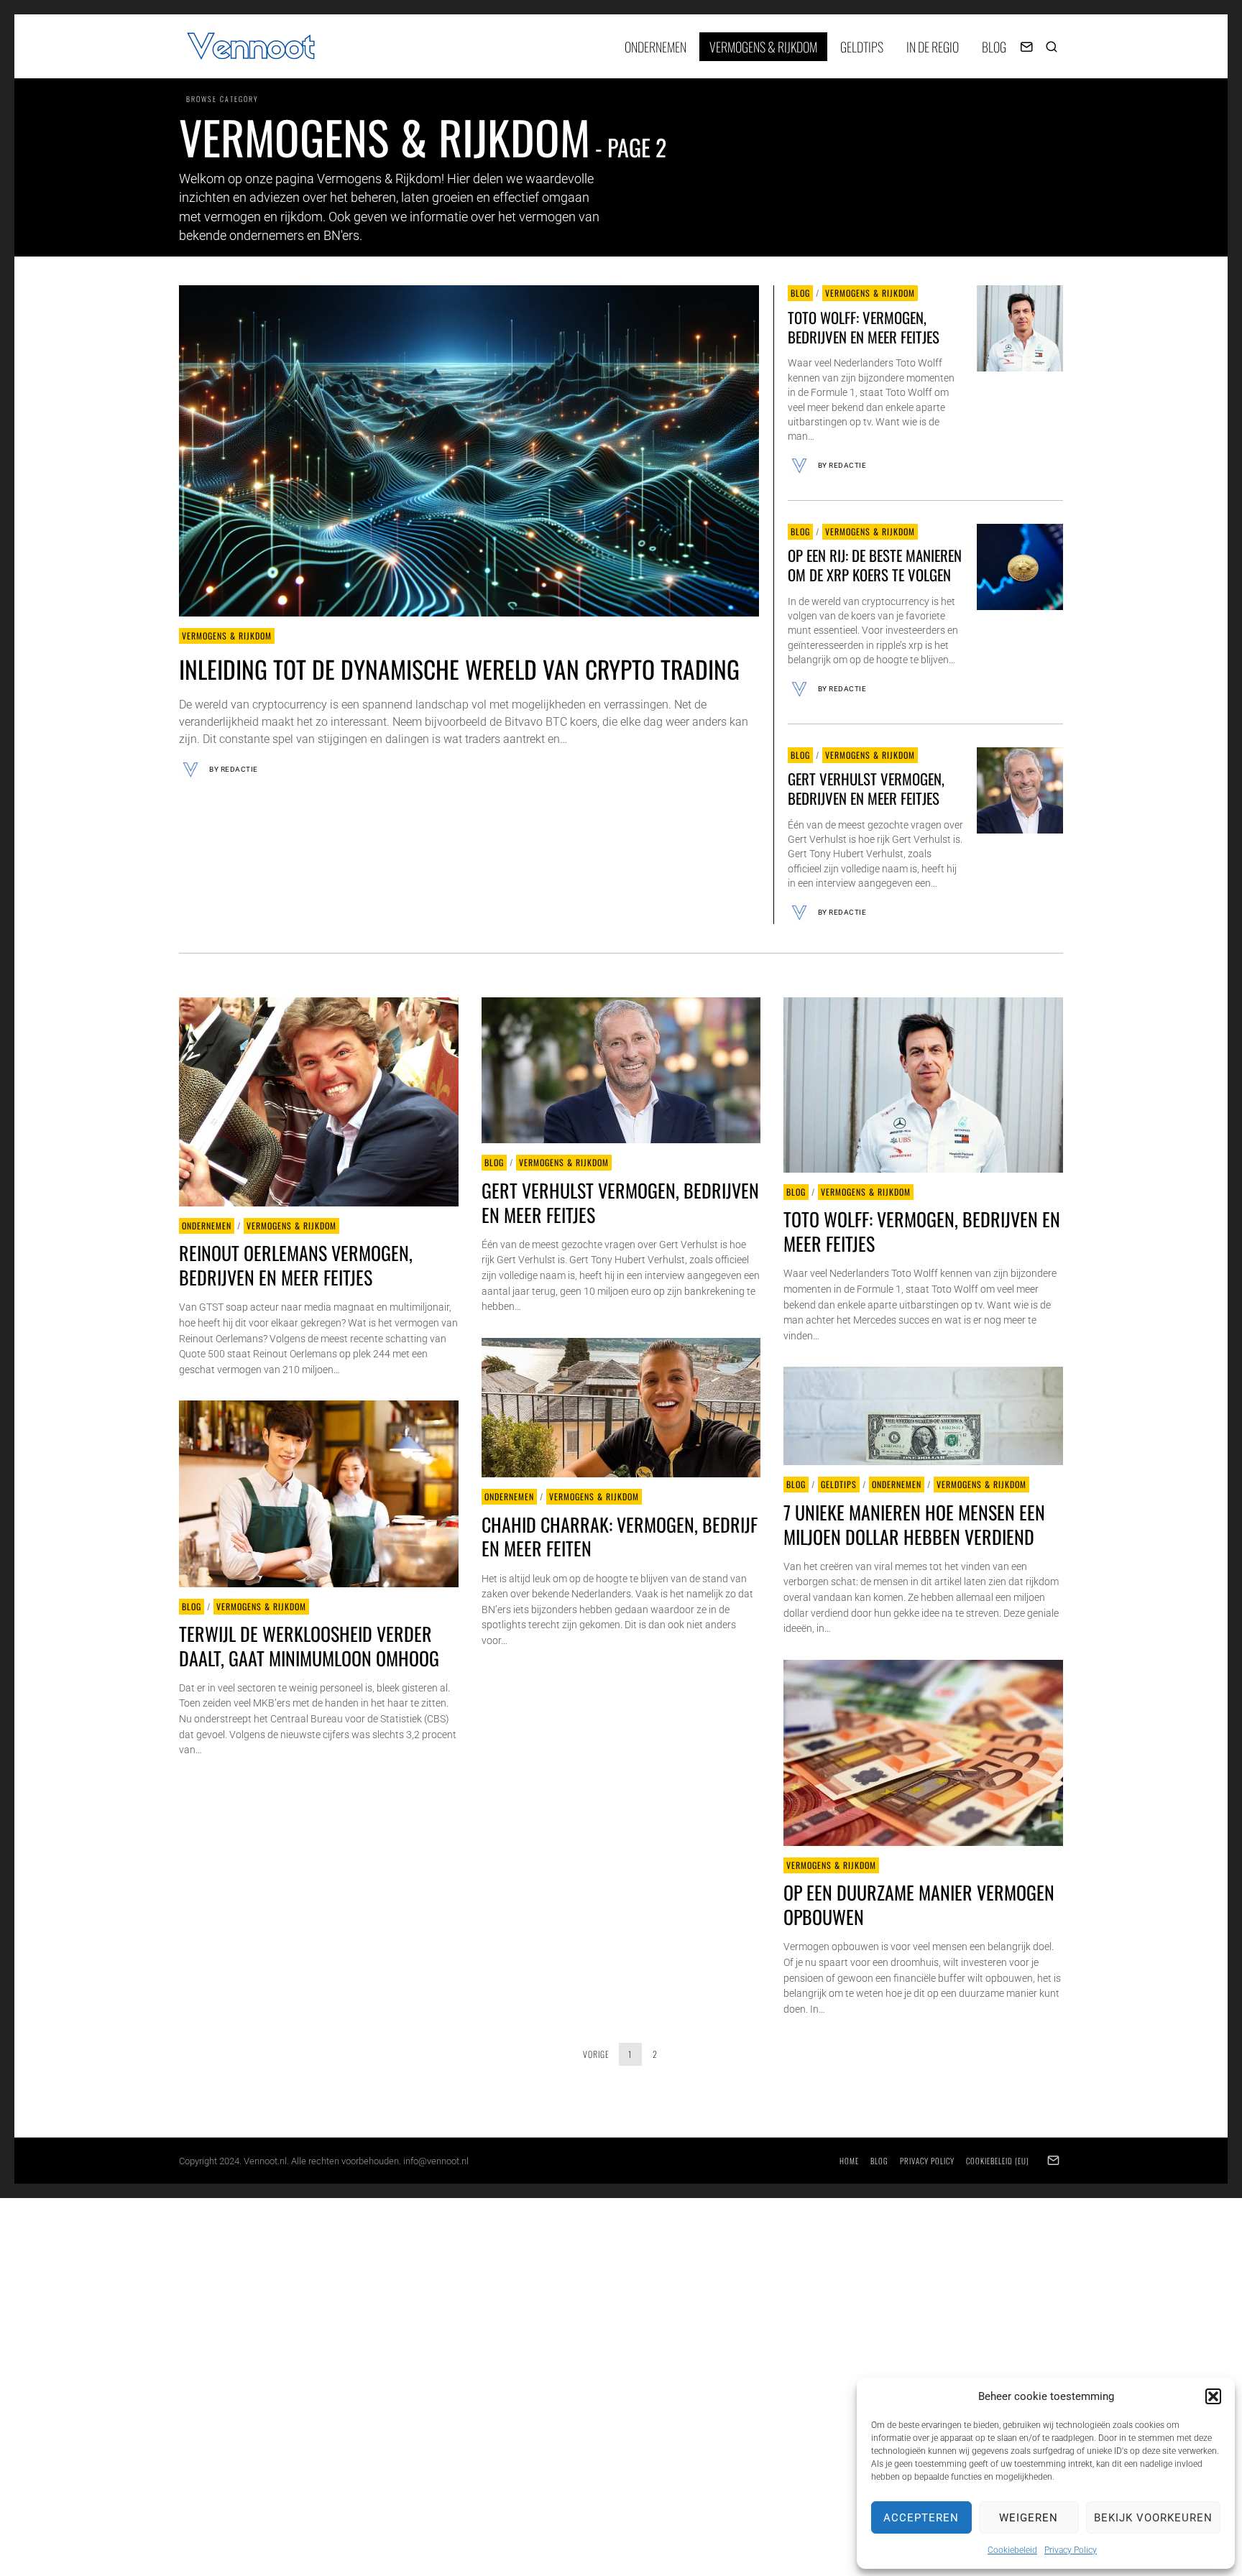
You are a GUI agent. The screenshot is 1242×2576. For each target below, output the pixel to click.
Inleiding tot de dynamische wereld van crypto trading (459, 669)
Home (849, 2161)
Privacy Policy (1071, 2550)
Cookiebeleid (1012, 2550)
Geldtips (862, 47)
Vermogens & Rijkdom (763, 47)
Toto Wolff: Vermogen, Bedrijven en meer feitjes (864, 327)
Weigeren (1029, 2518)
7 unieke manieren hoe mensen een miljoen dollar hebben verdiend (914, 1524)
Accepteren (921, 2518)
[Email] (1026, 47)
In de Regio (933, 47)
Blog (994, 47)
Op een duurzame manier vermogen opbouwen (919, 1905)
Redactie (239, 769)
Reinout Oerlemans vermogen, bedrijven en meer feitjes (296, 1265)
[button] (1213, 2396)
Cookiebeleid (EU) (998, 2161)
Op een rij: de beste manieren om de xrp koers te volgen (875, 565)
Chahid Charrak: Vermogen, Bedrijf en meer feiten (620, 1537)
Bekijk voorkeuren (1153, 2518)
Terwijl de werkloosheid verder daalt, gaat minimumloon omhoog (309, 1646)
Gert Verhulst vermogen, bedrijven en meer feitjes (866, 788)
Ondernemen (655, 47)
